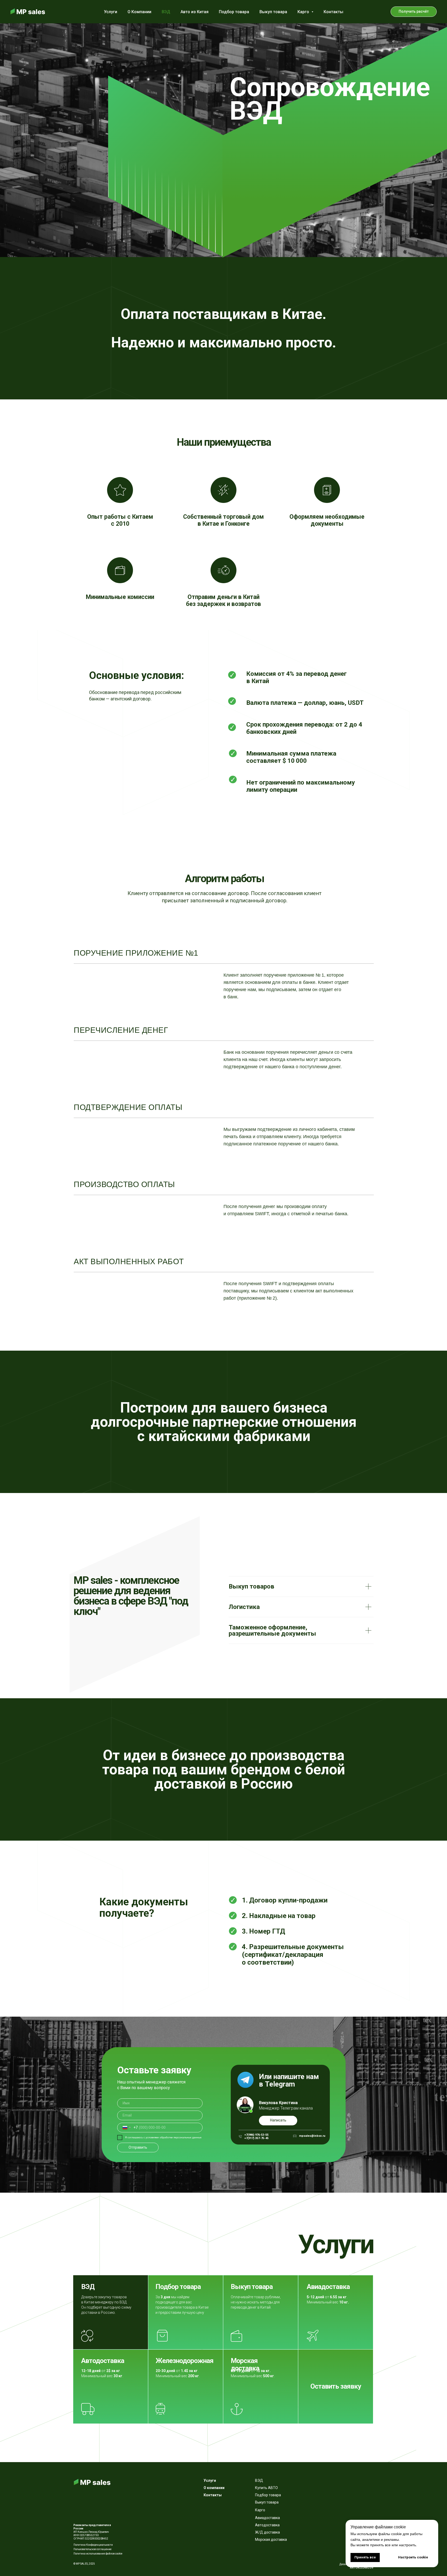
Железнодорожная (185, 2361)
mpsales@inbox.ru (312, 2136)
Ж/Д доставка (267, 2532)
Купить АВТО (266, 2488)
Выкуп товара (273, 12)
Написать (278, 2120)
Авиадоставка (328, 2287)
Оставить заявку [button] (336, 2386)
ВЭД (166, 12)
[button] (414, 12)
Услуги (111, 12)
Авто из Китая (195, 12)
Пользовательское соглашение (92, 2549)
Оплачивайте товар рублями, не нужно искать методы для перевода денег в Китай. (256, 2302)
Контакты (333, 12)
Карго (260, 2510)
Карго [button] (304, 12)
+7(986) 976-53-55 (256, 2135)
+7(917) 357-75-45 (256, 2138)
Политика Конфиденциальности (93, 2545)
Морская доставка (245, 2364)
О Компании (139, 12)
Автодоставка (103, 2361)
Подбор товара (234, 12)
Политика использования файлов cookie (98, 2554)
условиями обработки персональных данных (174, 2137)
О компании (214, 2488)
